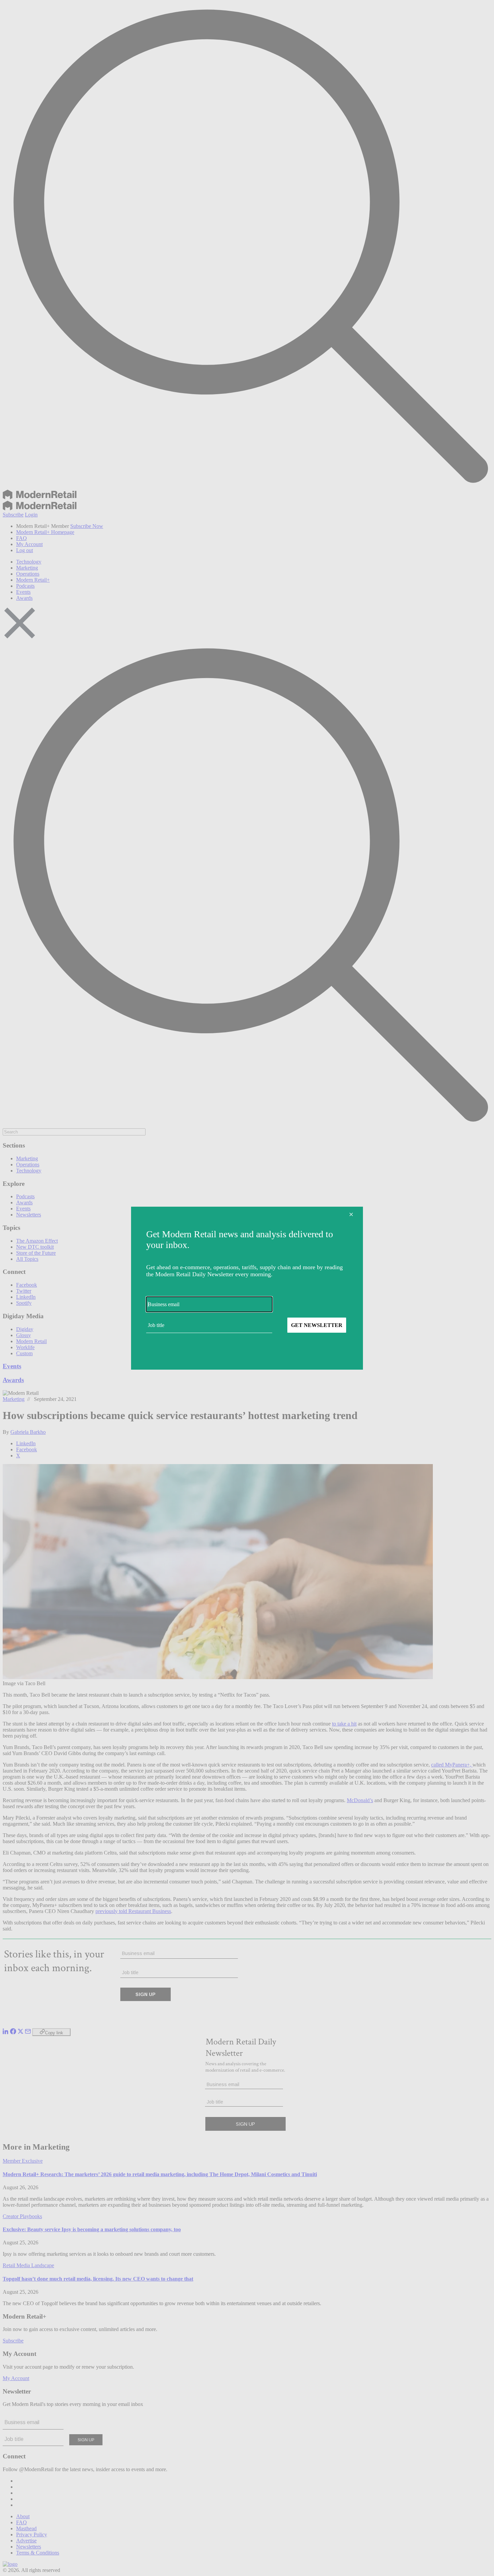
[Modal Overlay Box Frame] (247, 1288)
